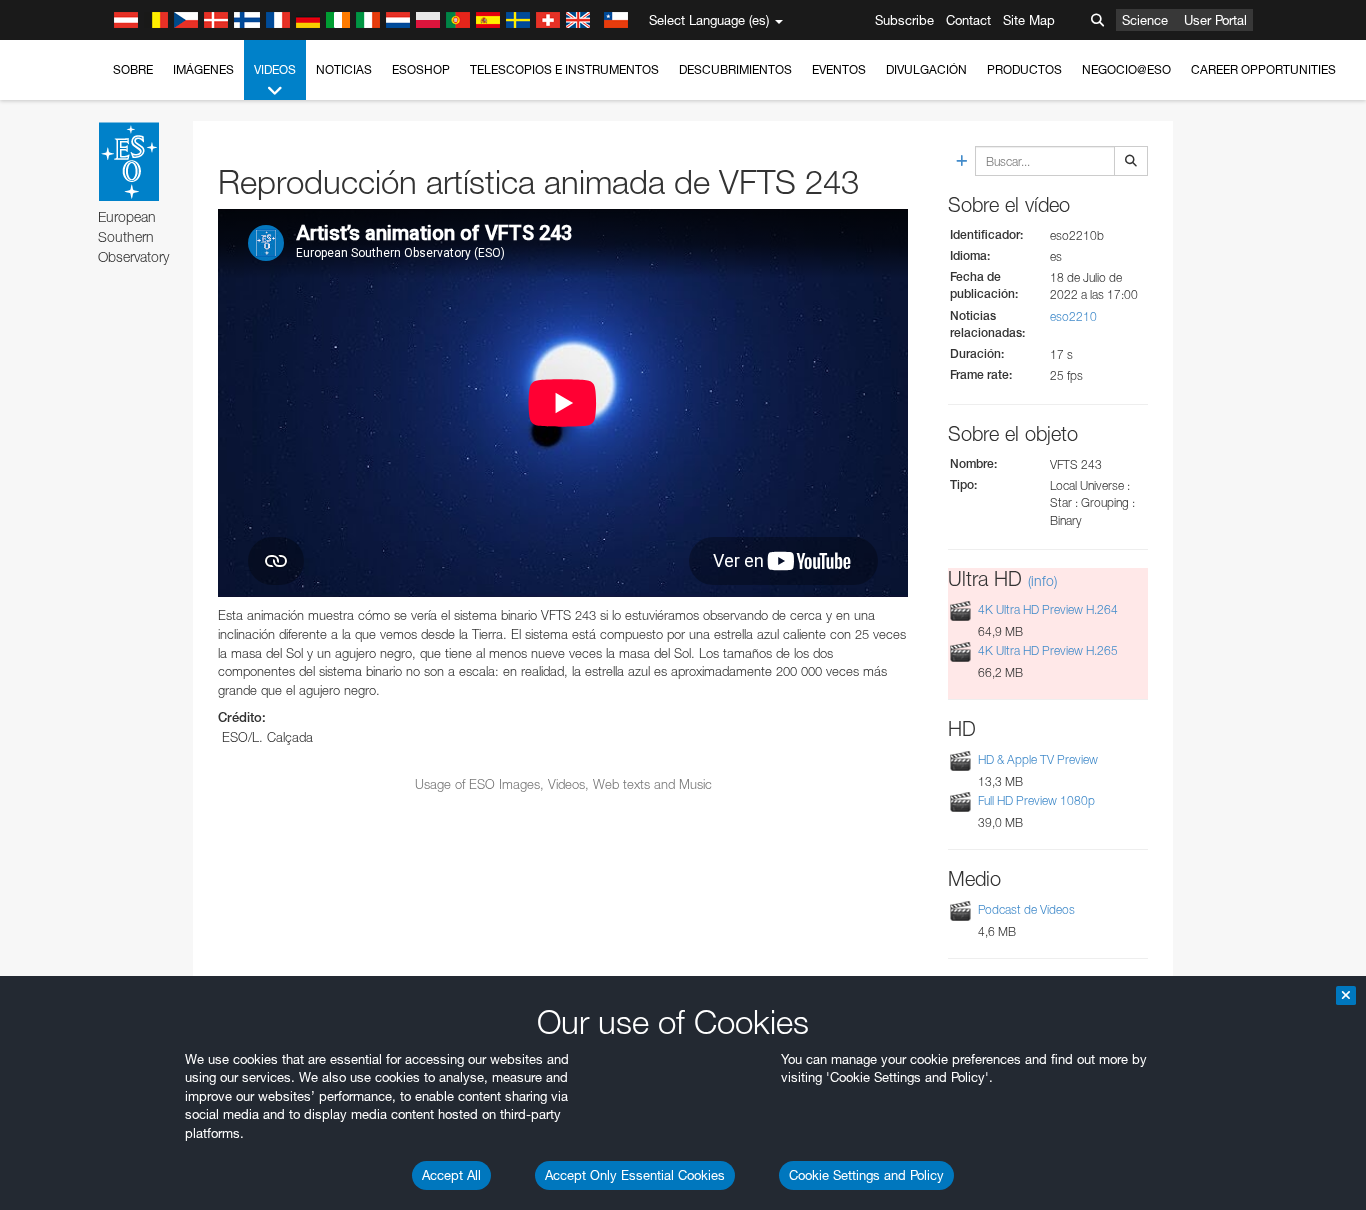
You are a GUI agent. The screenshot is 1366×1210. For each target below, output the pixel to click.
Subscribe (904, 20)
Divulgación (926, 69)
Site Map (1029, 20)
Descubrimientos (735, 69)
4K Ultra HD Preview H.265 (1048, 650)
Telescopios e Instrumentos (564, 69)
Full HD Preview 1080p (1036, 800)
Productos (1024, 69)
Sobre (133, 69)
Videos (275, 69)
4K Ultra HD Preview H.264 (1048, 609)
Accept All (451, 1175)
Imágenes (203, 69)
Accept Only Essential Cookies (635, 1175)
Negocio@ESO (1126, 69)
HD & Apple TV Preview (1038, 759)
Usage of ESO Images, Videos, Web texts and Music (563, 784)
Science (1145, 20)
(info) (1042, 580)
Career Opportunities (1263, 69)
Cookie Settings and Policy (866, 1175)
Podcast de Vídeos (1026, 909)
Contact (968, 20)
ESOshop (421, 69)
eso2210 (1073, 316)
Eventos (839, 69)
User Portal (1215, 20)
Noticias (344, 69)
